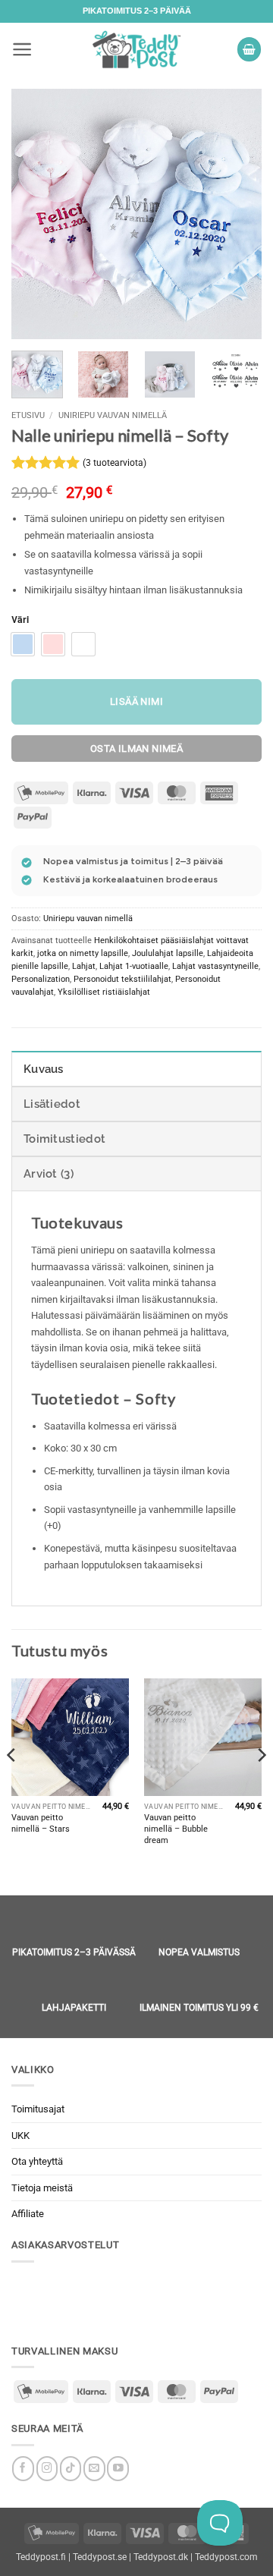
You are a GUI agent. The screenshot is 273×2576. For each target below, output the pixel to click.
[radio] (23, 644)
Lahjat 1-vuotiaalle (134, 966)
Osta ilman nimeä (136, 749)
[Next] (237, 214)
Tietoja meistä (42, 2188)
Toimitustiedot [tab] (64, 1139)
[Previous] (36, 214)
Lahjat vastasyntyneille (215, 966)
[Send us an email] (94, 2469)
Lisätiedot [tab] (52, 1104)
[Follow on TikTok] (71, 2469)
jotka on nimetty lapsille (83, 953)
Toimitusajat (38, 2109)
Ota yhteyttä (37, 2161)
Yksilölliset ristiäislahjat (104, 992)
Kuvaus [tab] (44, 1069)
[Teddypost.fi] (136, 49)
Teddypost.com (226, 2557)
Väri (20, 620)
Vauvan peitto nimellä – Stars (41, 1823)
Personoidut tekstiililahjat (122, 979)
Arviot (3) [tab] (49, 1174)
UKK (20, 2136)
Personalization (41, 979)
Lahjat (84, 966)
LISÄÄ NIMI (136, 701)
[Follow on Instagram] (47, 2469)
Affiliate (28, 2214)
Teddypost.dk (161, 2557)
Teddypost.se (100, 2557)
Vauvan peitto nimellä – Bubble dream (176, 1829)
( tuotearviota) (115, 463)
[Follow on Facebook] (23, 2469)
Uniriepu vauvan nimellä (113, 415)
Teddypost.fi (41, 2557)
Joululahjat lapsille (168, 953)
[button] (22, 49)
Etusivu (28, 415)
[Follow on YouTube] (118, 2469)
